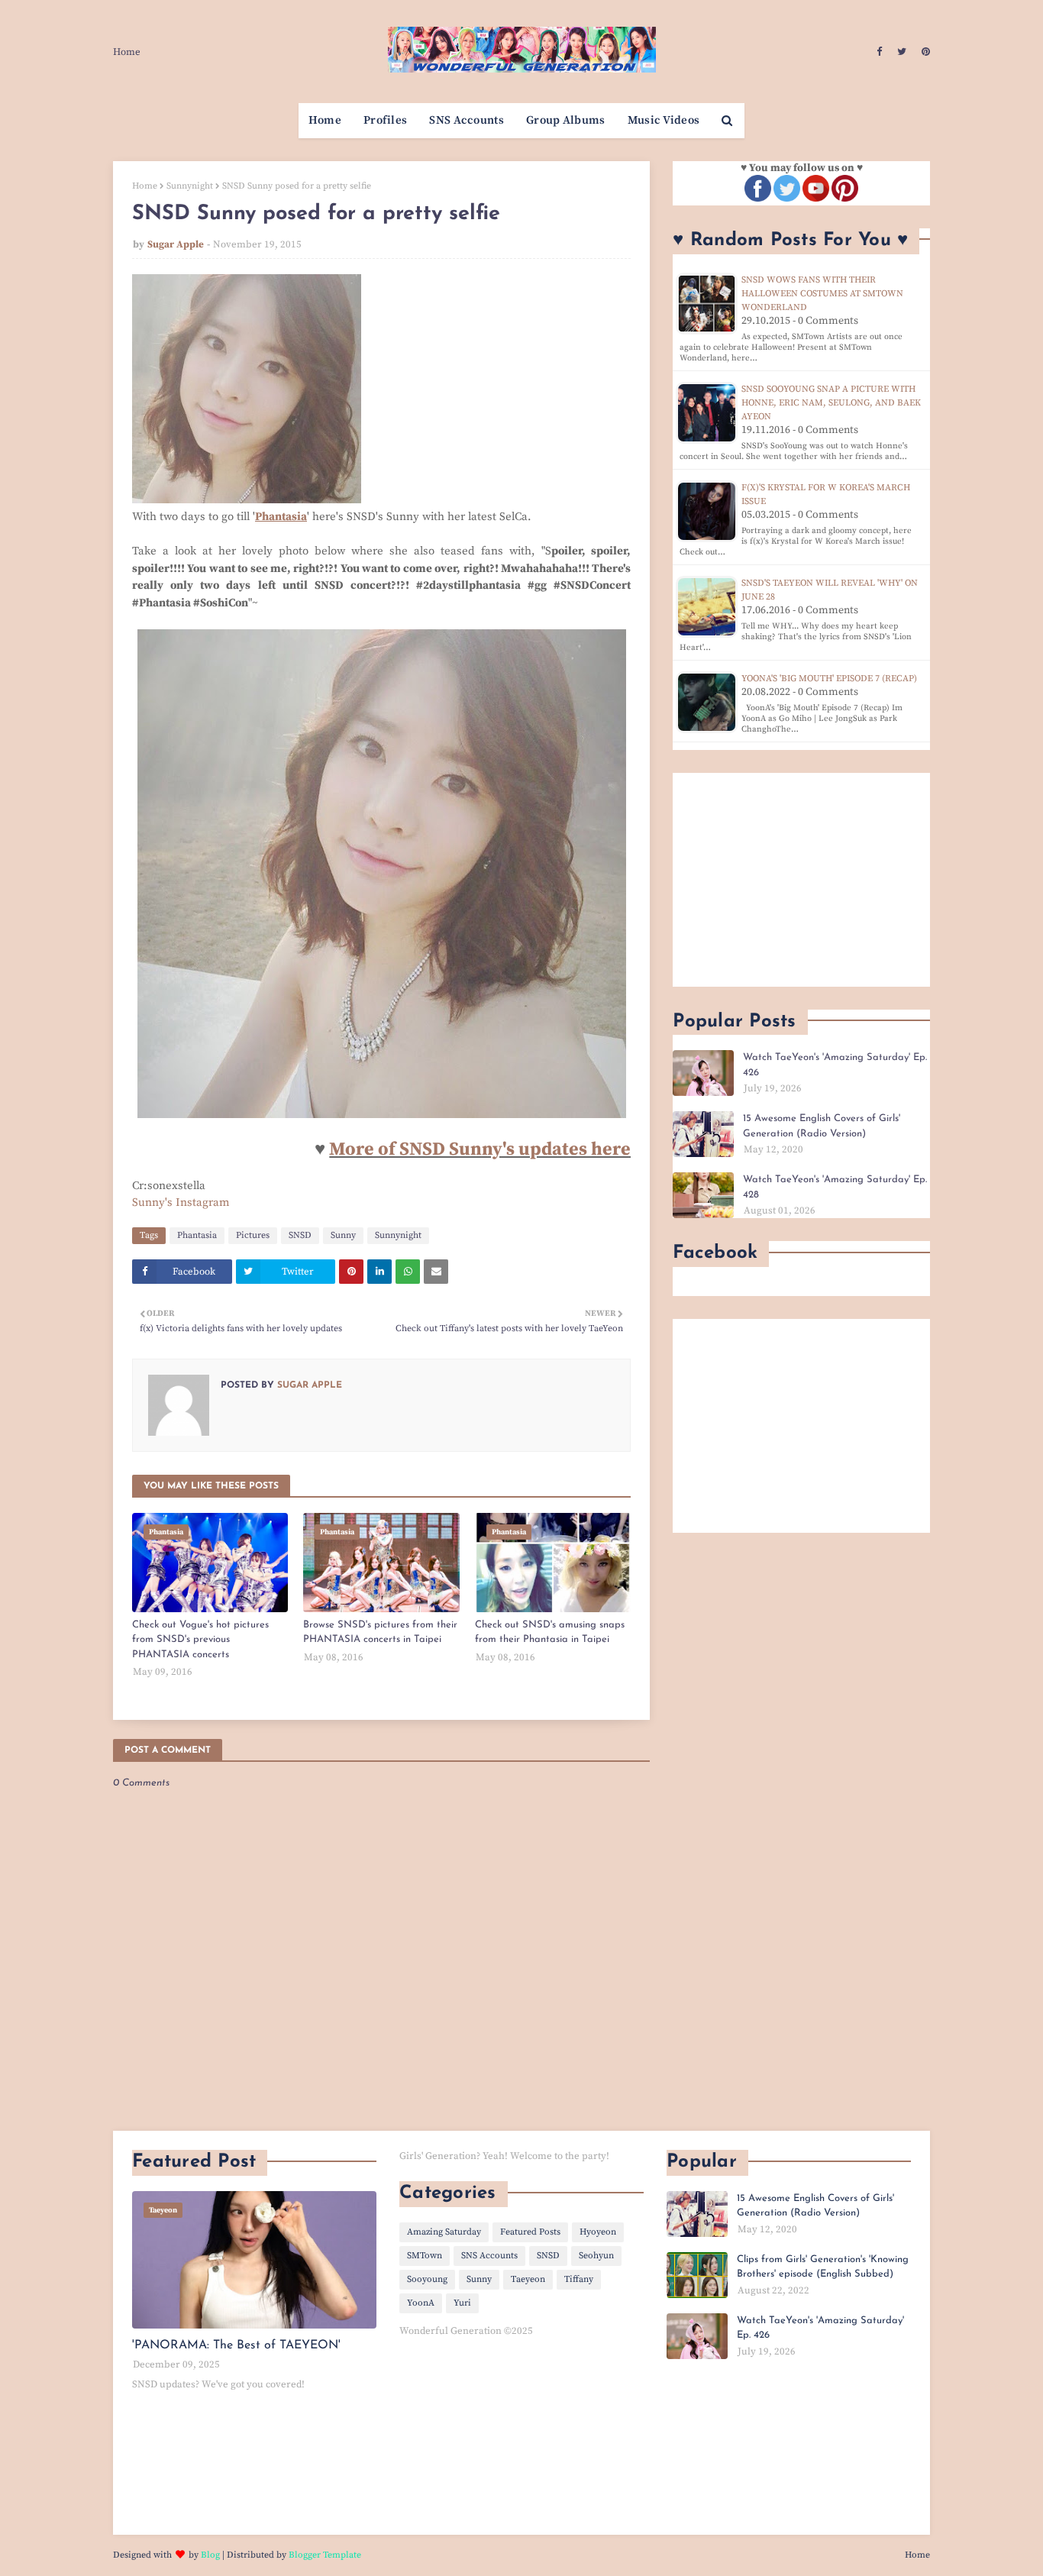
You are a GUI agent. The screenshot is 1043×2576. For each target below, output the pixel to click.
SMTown (425, 2256)
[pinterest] (924, 52)
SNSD (300, 1235)
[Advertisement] (801, 880)
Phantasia (197, 1235)
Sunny (343, 1235)
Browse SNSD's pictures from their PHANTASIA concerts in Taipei (380, 1632)
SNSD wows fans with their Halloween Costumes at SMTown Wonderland (822, 294)
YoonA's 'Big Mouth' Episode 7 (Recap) (829, 679)
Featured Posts (530, 2232)
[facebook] (879, 52)
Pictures (253, 1235)
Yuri (462, 2303)
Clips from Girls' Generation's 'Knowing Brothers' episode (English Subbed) (823, 2267)
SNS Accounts (489, 2256)
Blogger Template (325, 2555)
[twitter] (902, 52)
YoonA (421, 2303)
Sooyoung (427, 2279)
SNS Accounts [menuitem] (467, 120)
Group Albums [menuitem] (566, 120)
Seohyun (596, 2256)
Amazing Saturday (444, 2232)
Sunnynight (190, 186)
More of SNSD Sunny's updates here (480, 1149)
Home (127, 52)
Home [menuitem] (325, 120)
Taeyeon (528, 2279)
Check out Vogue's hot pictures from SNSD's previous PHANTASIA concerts (200, 1640)
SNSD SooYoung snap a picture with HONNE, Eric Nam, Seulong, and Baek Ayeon (831, 403)
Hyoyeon (598, 2232)
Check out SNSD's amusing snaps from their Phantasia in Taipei (550, 1632)
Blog (210, 2555)
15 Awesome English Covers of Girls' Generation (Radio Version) (822, 1126)
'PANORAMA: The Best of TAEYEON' (236, 2345)
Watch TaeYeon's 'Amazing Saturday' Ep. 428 (835, 1187)
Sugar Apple (176, 244)
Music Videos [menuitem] (664, 120)
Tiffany (579, 2279)
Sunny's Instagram (181, 1202)
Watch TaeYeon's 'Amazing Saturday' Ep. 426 (835, 1065)
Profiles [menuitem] (385, 120)
